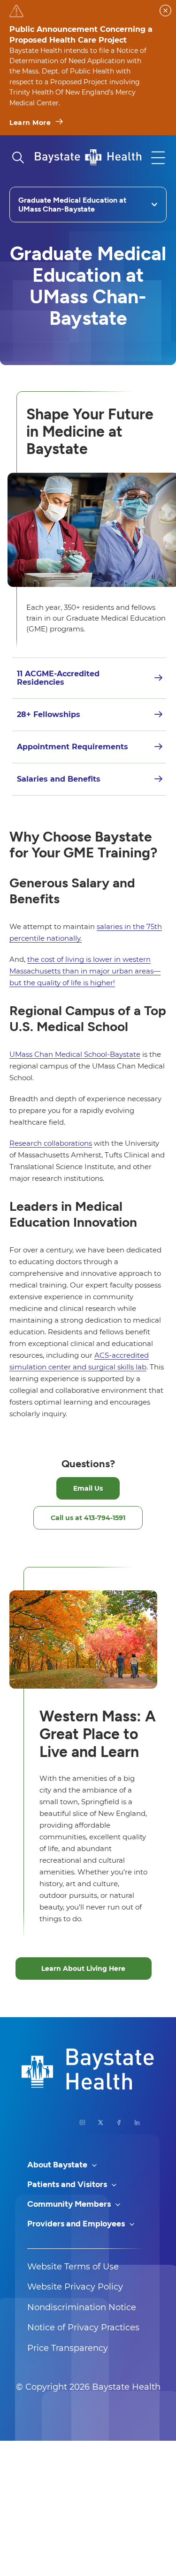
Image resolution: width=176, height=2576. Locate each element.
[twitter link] (101, 2122)
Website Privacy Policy (75, 2287)
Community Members (70, 2204)
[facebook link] (119, 2122)
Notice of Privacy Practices (83, 2327)
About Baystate (58, 2165)
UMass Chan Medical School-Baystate (75, 1054)
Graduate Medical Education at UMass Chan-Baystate (72, 205)
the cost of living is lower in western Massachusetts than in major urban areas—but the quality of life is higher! (85, 971)
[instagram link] (82, 2122)
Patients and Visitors (68, 2184)
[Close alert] (165, 11)
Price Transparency (68, 2348)
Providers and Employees (77, 2224)
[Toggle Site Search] (18, 158)
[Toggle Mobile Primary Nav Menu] (158, 158)
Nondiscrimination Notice (82, 2307)
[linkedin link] (137, 2122)
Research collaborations (51, 1143)
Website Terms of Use (73, 2267)
